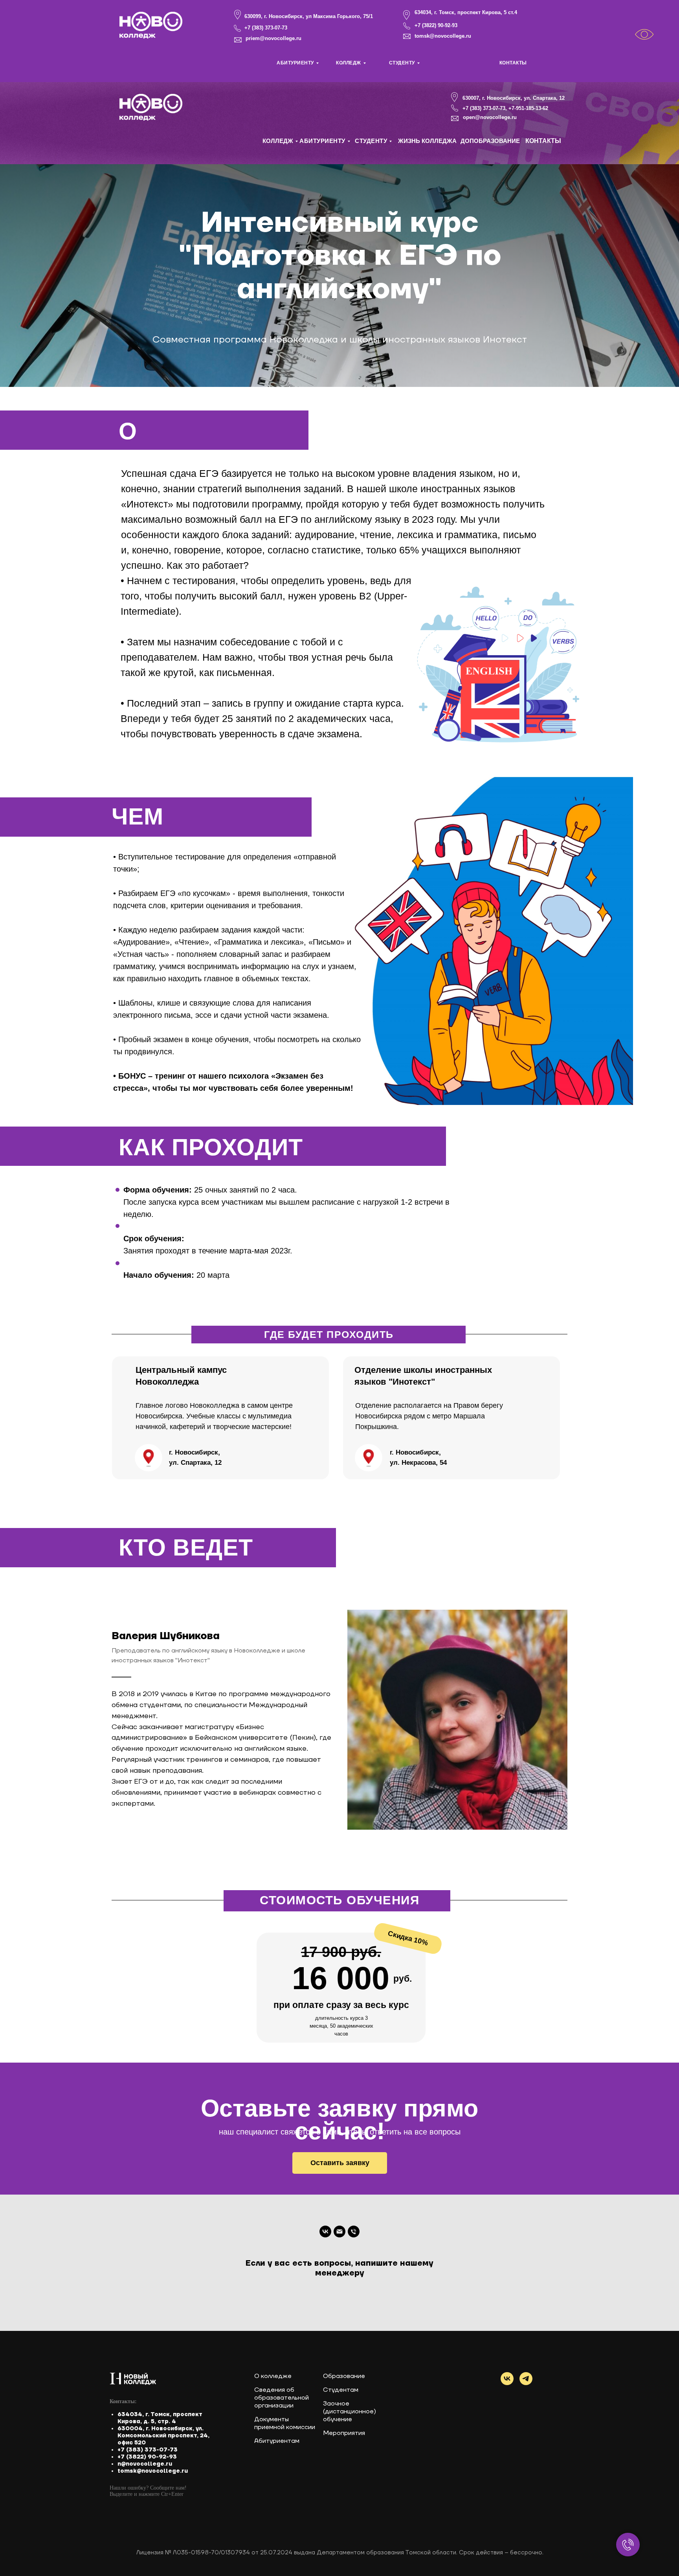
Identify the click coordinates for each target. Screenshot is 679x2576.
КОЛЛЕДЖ (349, 63)
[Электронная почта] (339, 2232)
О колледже (273, 2376)
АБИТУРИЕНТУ (295, 63)
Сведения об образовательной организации (282, 2398)
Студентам (341, 2390)
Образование (344, 2376)
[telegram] (526, 2379)
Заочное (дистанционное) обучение (350, 2411)
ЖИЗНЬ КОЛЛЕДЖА (427, 141)
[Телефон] (354, 2232)
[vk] (325, 2232)
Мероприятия (344, 2433)
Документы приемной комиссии (285, 2423)
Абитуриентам (277, 2441)
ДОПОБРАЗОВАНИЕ (490, 141)
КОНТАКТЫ (513, 63)
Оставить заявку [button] (340, 2163)
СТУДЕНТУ (402, 63)
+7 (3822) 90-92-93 (436, 25)
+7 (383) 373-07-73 (266, 28)
